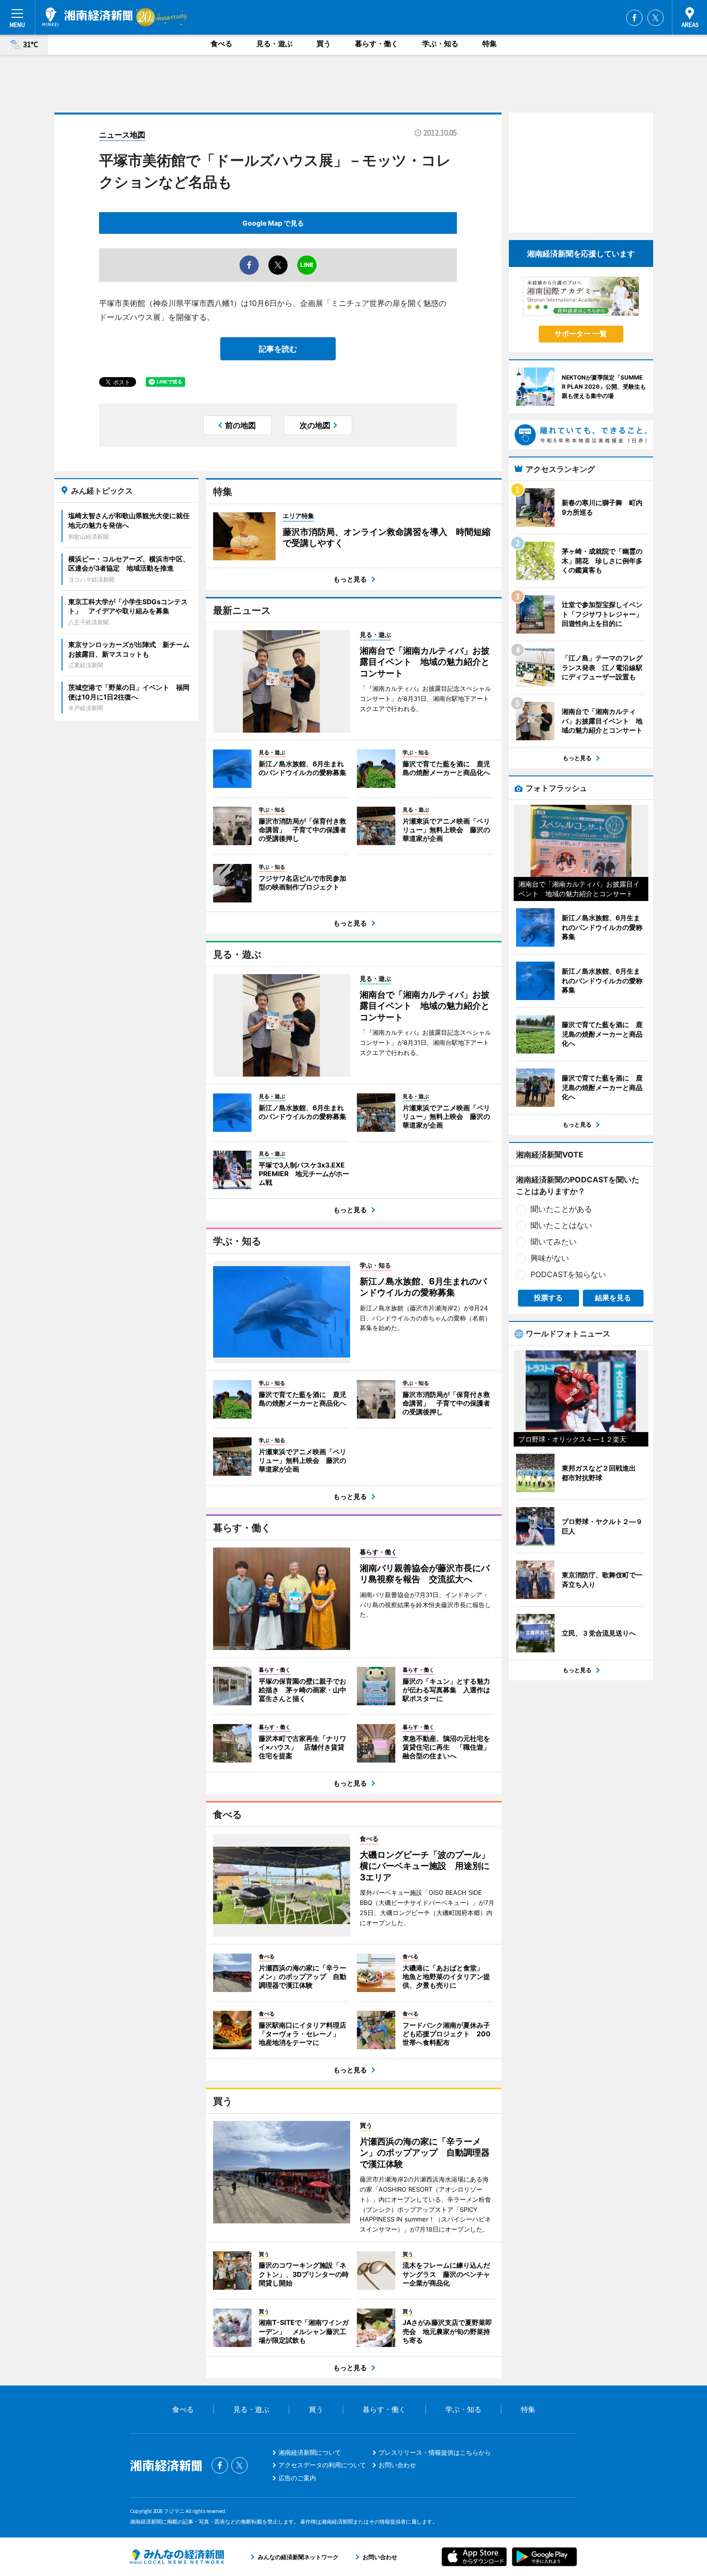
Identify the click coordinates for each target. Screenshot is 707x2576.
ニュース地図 (122, 135)
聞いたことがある (561, 1209)
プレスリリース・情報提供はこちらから (435, 2452)
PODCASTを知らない (568, 1274)
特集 (490, 44)
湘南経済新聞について (310, 2452)
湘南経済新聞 (88, 17)
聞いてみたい (554, 1242)
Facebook (634, 18)
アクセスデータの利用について (322, 2465)
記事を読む (278, 349)
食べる (221, 44)
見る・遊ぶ (274, 44)
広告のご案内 (297, 2478)
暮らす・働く (377, 44)
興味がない (550, 1258)
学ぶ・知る (440, 44)
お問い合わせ (397, 2465)
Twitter (656, 18)
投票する (548, 1298)
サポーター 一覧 (581, 334)
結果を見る (613, 1298)
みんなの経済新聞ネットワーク (177, 2557)
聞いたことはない (561, 1225)
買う (324, 44)
